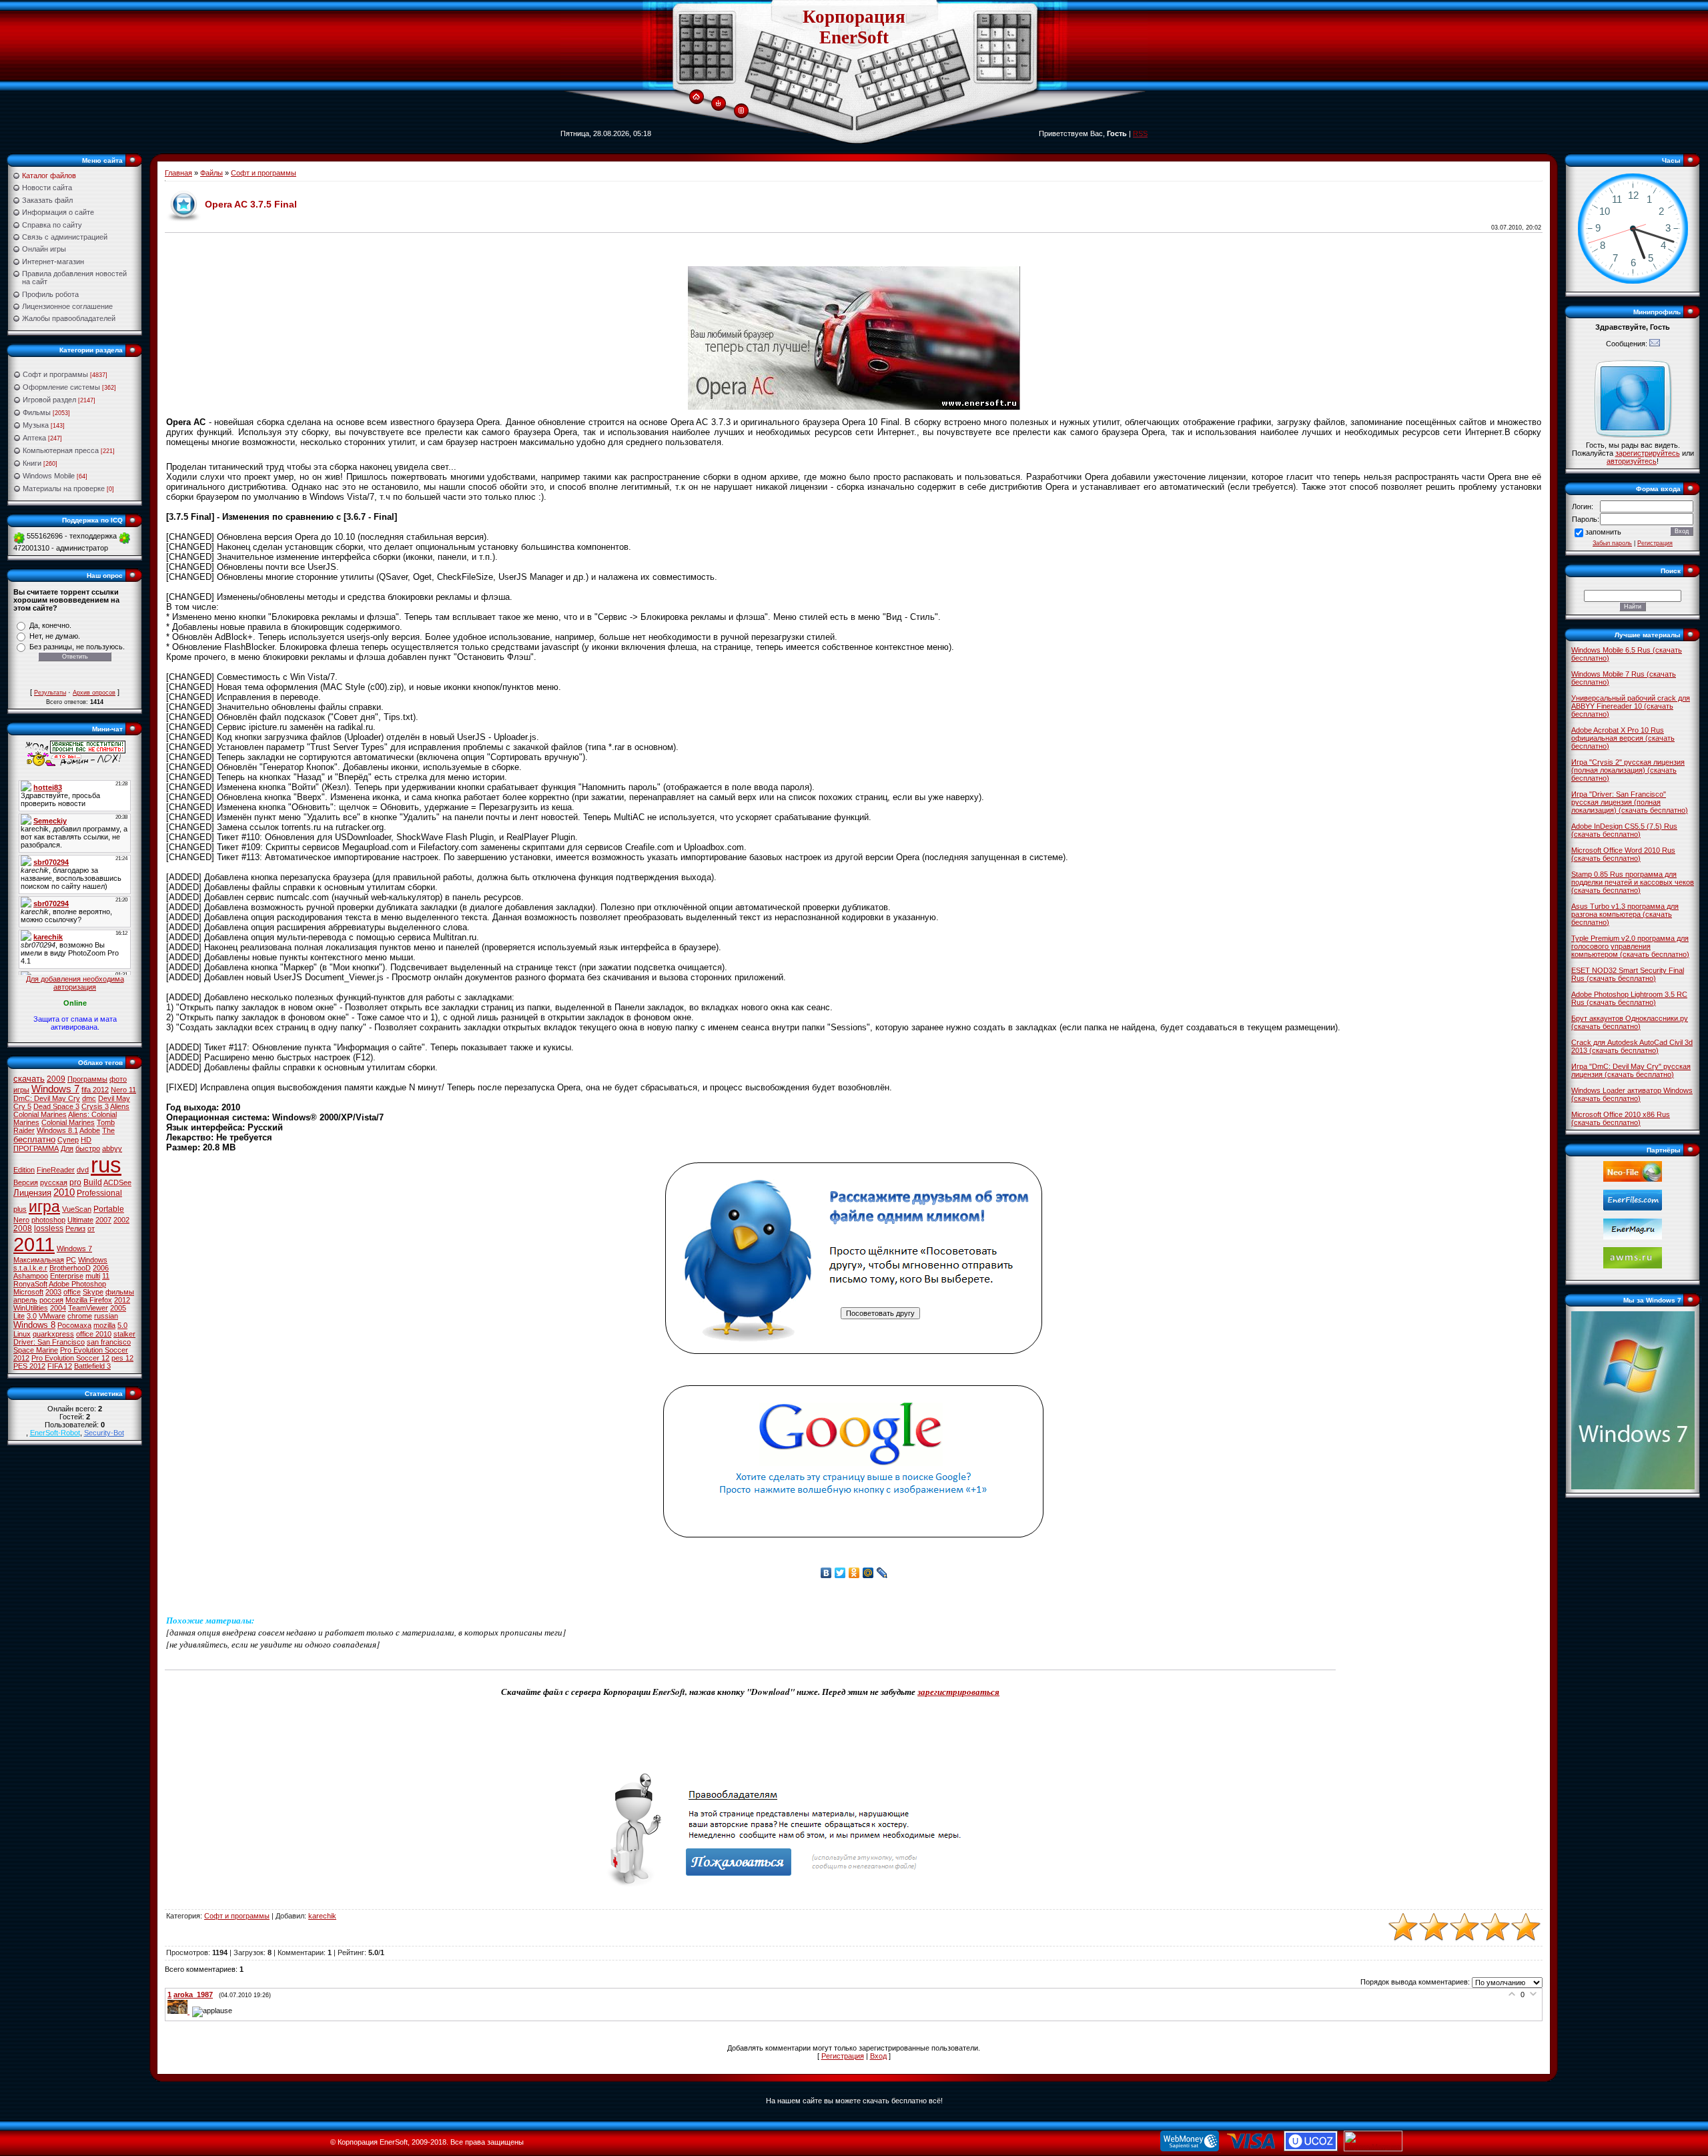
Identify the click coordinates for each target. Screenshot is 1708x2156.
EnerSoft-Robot (55, 1433)
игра (44, 1206)
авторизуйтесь (1632, 461)
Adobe (90, 1130)
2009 (56, 1079)
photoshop (48, 1220)
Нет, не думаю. (55, 636)
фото (118, 1079)
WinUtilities (31, 1308)
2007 (103, 1220)
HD (86, 1140)
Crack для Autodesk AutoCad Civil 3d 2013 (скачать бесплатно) (1632, 1046)
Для (67, 1148)
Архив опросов (94, 693)
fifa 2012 (95, 1090)
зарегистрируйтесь (1648, 453)
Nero (21, 1220)
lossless (49, 1228)
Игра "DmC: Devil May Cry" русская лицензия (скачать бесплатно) (1631, 1070)
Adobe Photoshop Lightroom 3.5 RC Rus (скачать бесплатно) (1629, 998)
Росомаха (74, 1325)
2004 (58, 1308)
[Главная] (696, 97)
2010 (64, 1192)
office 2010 (94, 1334)
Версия (26, 1182)
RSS (1140, 133)
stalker (124, 1334)
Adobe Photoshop (77, 1284)
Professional (99, 1193)
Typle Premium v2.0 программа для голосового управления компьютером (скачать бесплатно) (1630, 946)
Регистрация (843, 2056)
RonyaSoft (30, 1284)
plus (20, 1209)
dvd (83, 1170)
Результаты (50, 693)
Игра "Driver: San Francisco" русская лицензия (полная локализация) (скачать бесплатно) (1630, 802)
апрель (25, 1300)
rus (106, 1165)
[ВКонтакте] (826, 1573)
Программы (87, 1079)
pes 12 (122, 1358)
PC (71, 1260)
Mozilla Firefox (89, 1300)
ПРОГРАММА (36, 1148)
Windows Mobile (49, 476)
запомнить (1603, 532)
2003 (53, 1292)
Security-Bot (104, 1433)
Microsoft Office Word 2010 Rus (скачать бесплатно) (1623, 854)
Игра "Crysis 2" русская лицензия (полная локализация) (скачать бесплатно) (1628, 770)
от (91, 1228)
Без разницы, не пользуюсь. (77, 647)
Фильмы (37, 412)
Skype (93, 1292)
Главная (178, 173)
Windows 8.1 (57, 1130)
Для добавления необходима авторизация (75, 983)
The (108, 1130)
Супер (68, 1140)
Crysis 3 (95, 1106)
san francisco (109, 1342)
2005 (118, 1308)
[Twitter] (840, 1573)
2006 (101, 1268)
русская (54, 1182)
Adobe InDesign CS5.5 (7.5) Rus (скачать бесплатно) (1624, 830)
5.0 (122, 1325)
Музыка (36, 425)
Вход (878, 2056)
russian (106, 1316)
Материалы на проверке (64, 488)
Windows (93, 1260)
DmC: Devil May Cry (47, 1098)
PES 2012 (29, 1366)
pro (75, 1182)
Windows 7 (55, 1089)
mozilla (104, 1325)
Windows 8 (34, 1325)
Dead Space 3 (56, 1106)
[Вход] (718, 104)
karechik (322, 1916)
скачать (29, 1079)
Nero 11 (123, 1090)
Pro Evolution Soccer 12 (70, 1358)
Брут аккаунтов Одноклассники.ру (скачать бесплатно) (1630, 1022)
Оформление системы (61, 387)
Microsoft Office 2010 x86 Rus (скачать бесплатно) (1621, 1118)
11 (106, 1276)
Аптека (34, 438)
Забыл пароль (1612, 543)
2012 (122, 1300)
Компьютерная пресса (61, 450)
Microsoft (28, 1292)
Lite (19, 1316)
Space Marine (36, 1350)
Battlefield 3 (92, 1366)
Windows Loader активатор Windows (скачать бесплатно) (1632, 1094)
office (72, 1292)
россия (51, 1300)
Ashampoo (31, 1276)
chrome (80, 1316)
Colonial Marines (68, 1122)
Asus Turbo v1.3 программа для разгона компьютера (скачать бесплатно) (1625, 914)
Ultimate (80, 1220)
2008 (23, 1228)
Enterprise (67, 1276)
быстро (88, 1148)
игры (21, 1090)
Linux (22, 1334)
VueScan (77, 1209)
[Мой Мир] (868, 1573)
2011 (34, 1244)
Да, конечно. (50, 625)
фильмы (120, 1292)
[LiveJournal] (882, 1573)
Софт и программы (55, 374)
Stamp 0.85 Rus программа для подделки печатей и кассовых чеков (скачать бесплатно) (1633, 882)
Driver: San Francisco (49, 1342)
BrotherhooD (70, 1268)
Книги (32, 463)
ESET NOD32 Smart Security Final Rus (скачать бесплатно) (1628, 974)
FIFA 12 (60, 1366)
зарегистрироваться (958, 1692)
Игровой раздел (49, 400)
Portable (109, 1209)
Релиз (75, 1228)
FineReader (56, 1170)
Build (93, 1182)
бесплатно (34, 1139)
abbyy (112, 1148)
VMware (52, 1316)
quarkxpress (53, 1334)
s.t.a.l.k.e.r (30, 1268)
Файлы (211, 173)
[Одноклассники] (854, 1573)
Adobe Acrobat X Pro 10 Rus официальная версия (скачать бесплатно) (1623, 738)
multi (93, 1276)
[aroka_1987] (180, 2011)
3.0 (32, 1316)
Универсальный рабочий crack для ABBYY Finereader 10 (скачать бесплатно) (1631, 706)
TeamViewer (88, 1308)
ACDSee (117, 1182)
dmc (89, 1098)
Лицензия (32, 1193)
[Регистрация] (741, 111)
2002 (121, 1220)
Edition (24, 1170)
